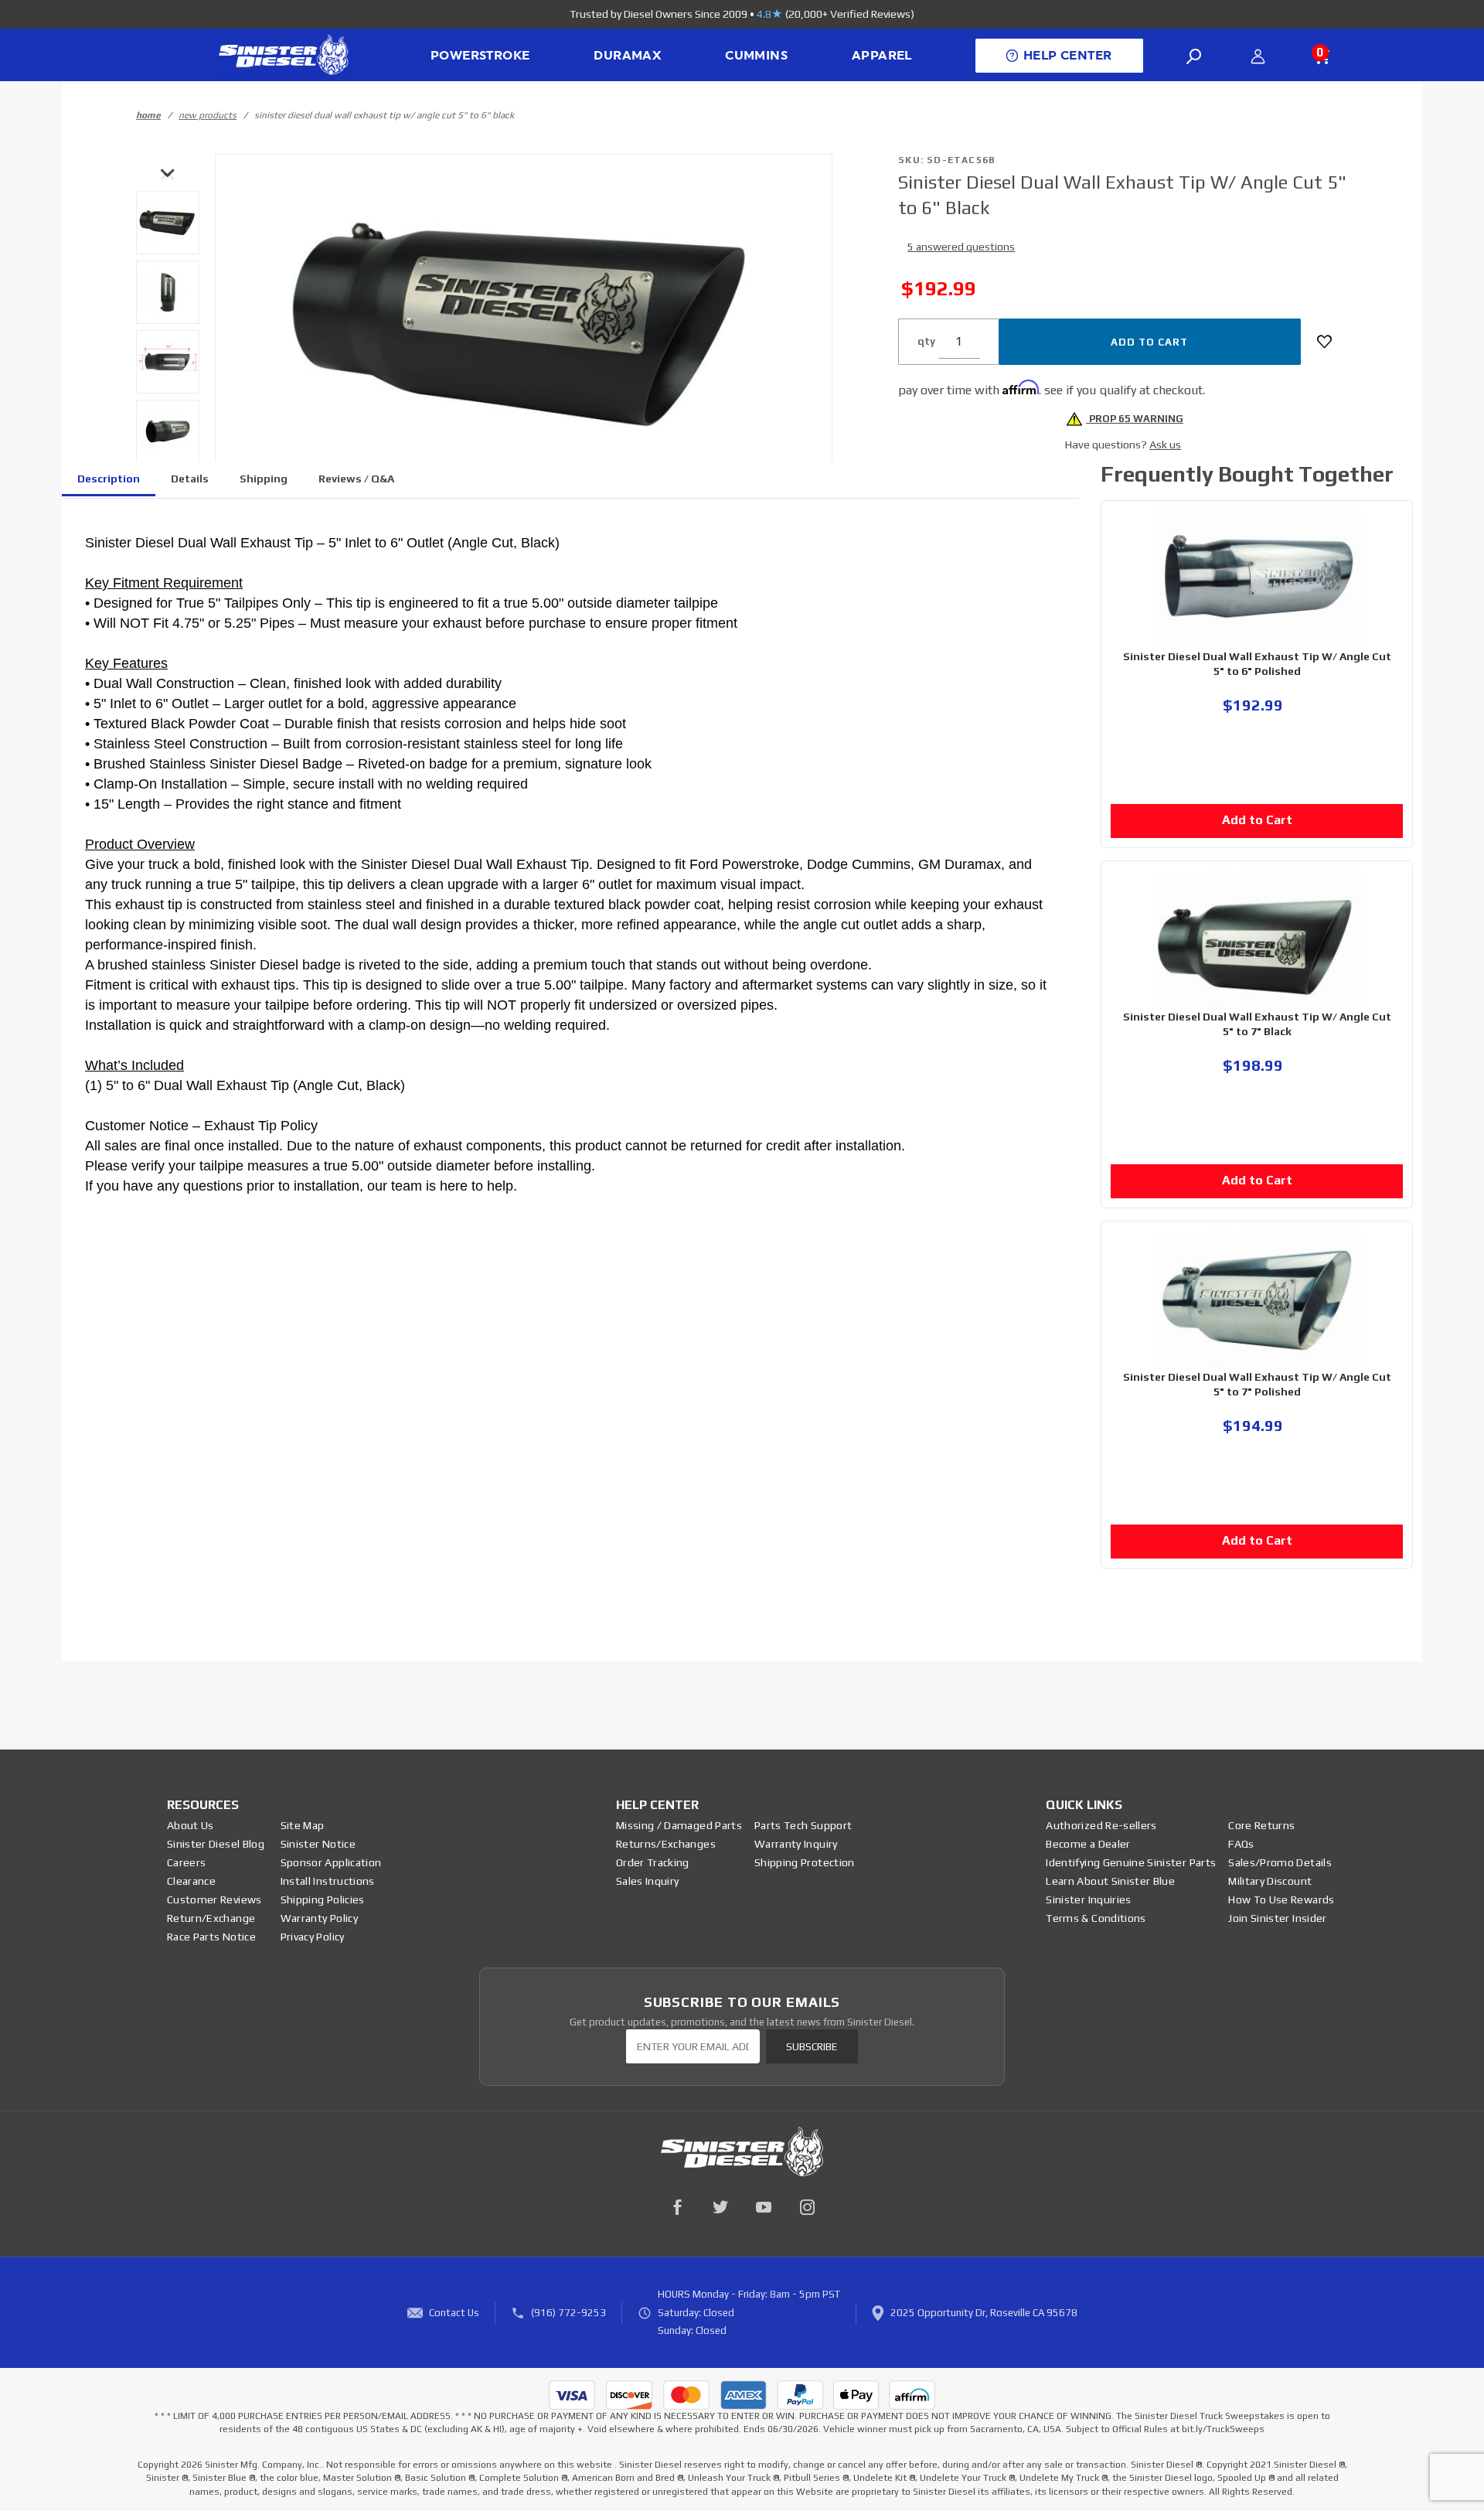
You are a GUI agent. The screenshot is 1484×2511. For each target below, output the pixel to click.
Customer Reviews (214, 1899)
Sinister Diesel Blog (216, 1844)
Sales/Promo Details (1280, 1862)
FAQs (1241, 1844)
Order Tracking (653, 1862)
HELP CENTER (1067, 56)
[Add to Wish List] (1324, 342)
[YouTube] (764, 2207)
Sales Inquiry (648, 1881)
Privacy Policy (313, 1937)
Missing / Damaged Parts (679, 1825)
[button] (168, 223)
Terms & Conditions (1096, 1918)
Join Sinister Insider (1277, 1918)
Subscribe (812, 2047)
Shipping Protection (805, 1862)
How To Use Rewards (1281, 1899)
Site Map (303, 1825)
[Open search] (1194, 56)
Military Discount (1270, 1881)
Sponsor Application (331, 1862)
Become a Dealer (1088, 1844)
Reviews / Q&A (356, 479)
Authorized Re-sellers (1101, 1825)
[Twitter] (720, 2207)
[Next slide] (168, 172)
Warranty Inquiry (796, 1844)
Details (190, 479)
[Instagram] (807, 2207)
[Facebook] (677, 2207)
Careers (186, 1862)
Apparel (882, 56)
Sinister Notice (318, 1844)
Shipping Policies (323, 1899)
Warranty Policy (319, 1918)
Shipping (264, 479)
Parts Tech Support (803, 1825)
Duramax (627, 56)
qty (926, 341)
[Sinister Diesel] (283, 54)
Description (109, 479)
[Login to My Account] (1258, 56)
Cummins (756, 56)
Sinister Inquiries (1088, 1899)
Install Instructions (328, 1881)
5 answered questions (961, 247)
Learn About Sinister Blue (1110, 1881)
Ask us (1165, 445)
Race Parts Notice (211, 1937)
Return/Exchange (211, 1918)
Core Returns (1261, 1825)
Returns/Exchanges (666, 1844)
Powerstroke (480, 56)
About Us (191, 1825)
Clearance (191, 1881)
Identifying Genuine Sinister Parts (1131, 1862)
